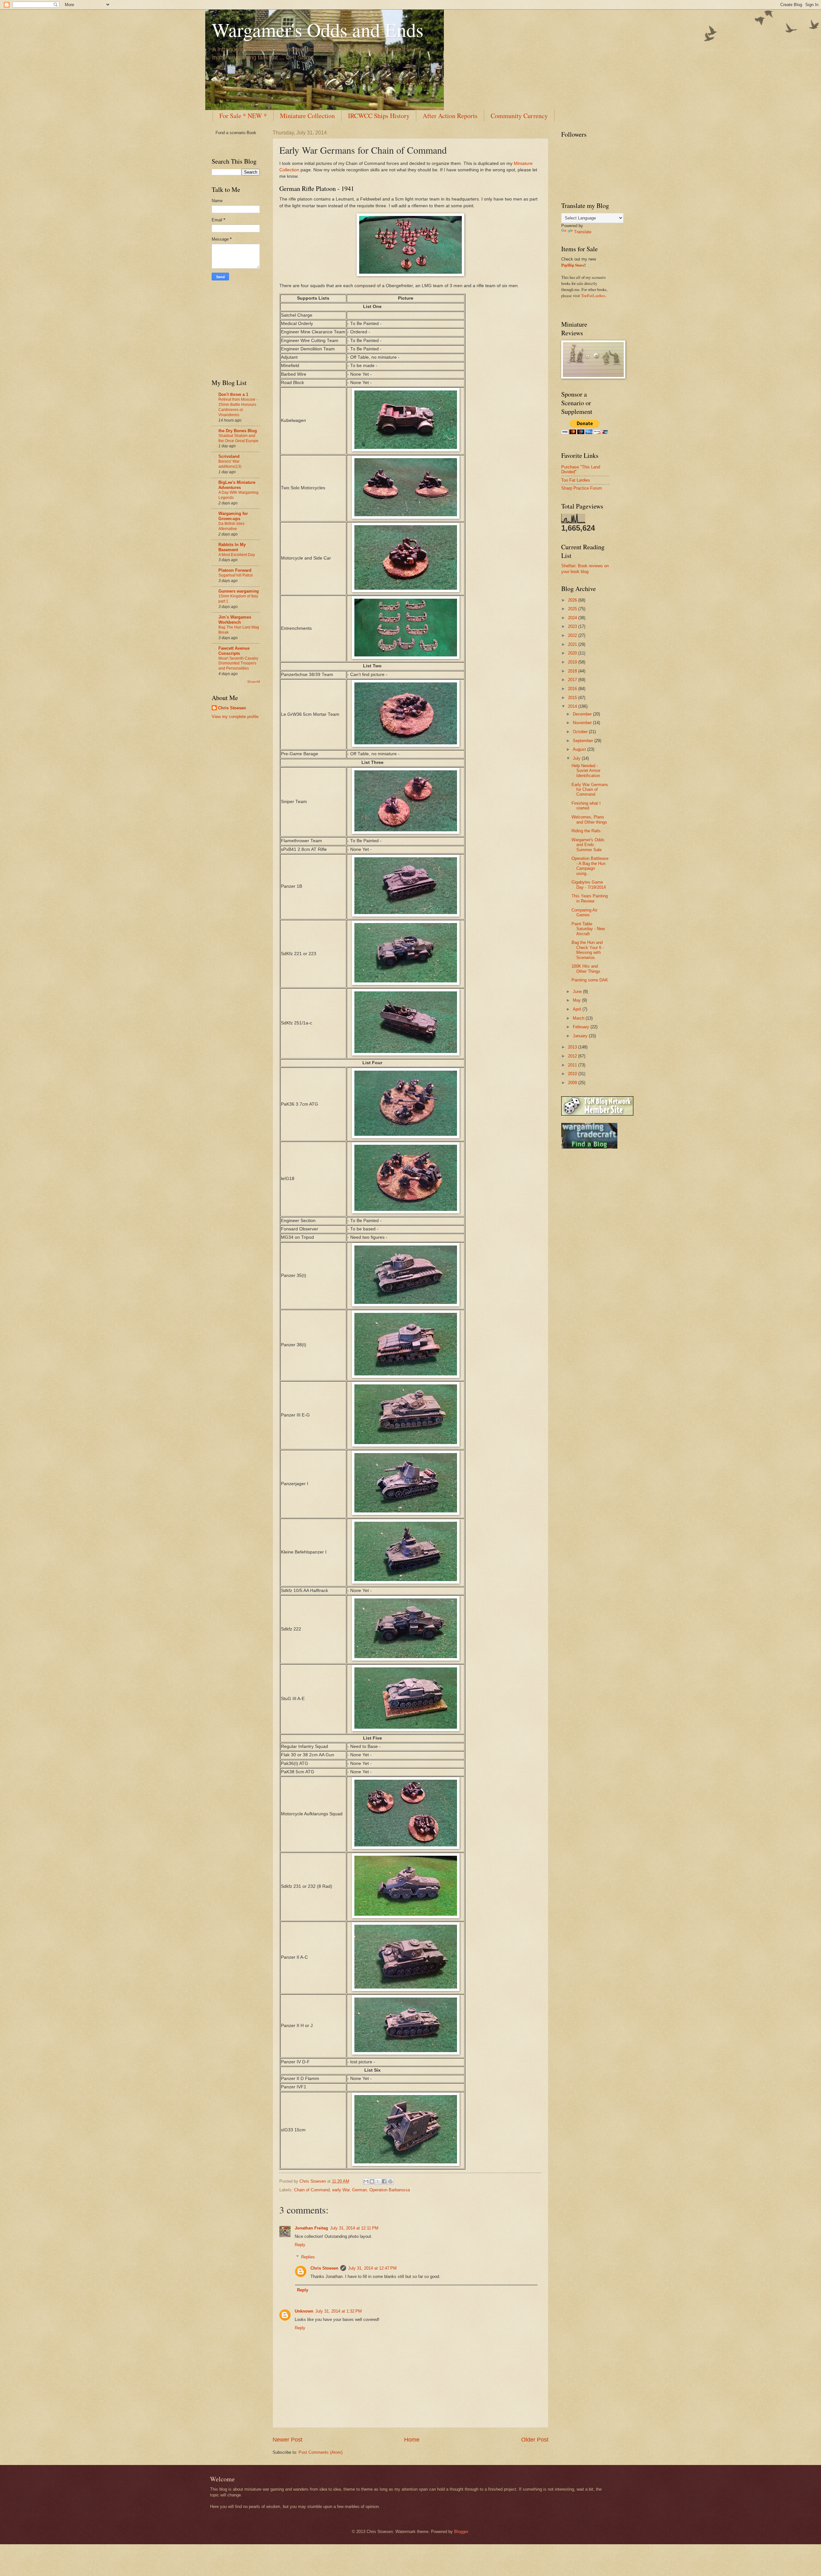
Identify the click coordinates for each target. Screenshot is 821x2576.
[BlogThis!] (372, 2181)
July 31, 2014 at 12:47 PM (372, 2268)
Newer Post (288, 2440)
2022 (573, 635)
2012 (573, 1056)
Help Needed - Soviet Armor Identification (586, 771)
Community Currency (519, 116)
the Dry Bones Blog (238, 431)
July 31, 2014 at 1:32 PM (339, 2311)
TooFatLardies (593, 295)
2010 (573, 1074)
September (584, 741)
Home (412, 2440)
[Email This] (366, 2181)
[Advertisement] (231, 329)
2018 (573, 671)
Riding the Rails (586, 831)
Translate (583, 232)
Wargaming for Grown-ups (233, 516)
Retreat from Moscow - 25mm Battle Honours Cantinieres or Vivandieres (238, 407)
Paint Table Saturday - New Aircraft (588, 929)
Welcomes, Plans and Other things (589, 819)
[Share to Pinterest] (390, 2181)
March (579, 1018)
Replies (308, 2257)
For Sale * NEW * (243, 116)
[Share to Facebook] (384, 2181)
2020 (573, 653)
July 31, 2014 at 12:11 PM (354, 2228)
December (583, 714)
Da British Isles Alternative (231, 526)
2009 (573, 1083)
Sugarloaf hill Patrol (236, 575)
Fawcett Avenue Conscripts (234, 651)
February (582, 1027)
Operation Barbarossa (390, 2190)
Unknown (304, 2311)
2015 (573, 698)
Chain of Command (312, 2190)
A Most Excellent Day (237, 555)
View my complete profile (235, 717)
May (577, 1000)
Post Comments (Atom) (321, 2452)
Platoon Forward (235, 570)
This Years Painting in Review (590, 898)
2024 (573, 618)
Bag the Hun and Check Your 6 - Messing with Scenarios (588, 950)
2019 (573, 662)
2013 (573, 1047)
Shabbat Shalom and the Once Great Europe (238, 438)
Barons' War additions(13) (230, 464)
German (360, 2190)
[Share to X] (378, 2181)
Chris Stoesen (324, 2268)
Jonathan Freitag (311, 2228)
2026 (573, 600)
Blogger (461, 2532)
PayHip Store (573, 265)
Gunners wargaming (239, 591)
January (581, 1036)
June (578, 992)
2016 (573, 689)
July (577, 758)
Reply (300, 2245)
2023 (573, 626)
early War (341, 2190)
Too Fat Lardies (576, 480)
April (578, 1009)
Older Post (535, 2440)
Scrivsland (229, 456)
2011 (573, 1065)
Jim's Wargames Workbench (235, 620)
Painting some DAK (590, 980)
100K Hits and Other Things (586, 969)
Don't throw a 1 (233, 394)
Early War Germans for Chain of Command (590, 790)
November (583, 723)
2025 (573, 609)
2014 (573, 706)
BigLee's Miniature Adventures (237, 485)
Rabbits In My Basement (232, 547)
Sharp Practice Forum (582, 488)
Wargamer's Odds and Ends (317, 30)
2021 (573, 644)
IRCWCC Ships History (379, 116)
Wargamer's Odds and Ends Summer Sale (588, 845)
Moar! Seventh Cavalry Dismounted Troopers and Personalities (238, 663)
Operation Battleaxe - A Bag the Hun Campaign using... (590, 866)
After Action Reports (450, 116)
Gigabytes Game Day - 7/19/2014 (589, 885)
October (581, 732)
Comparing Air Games (584, 912)
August (580, 749)
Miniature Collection (307, 116)
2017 (573, 680)
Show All (254, 682)
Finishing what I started (586, 806)
